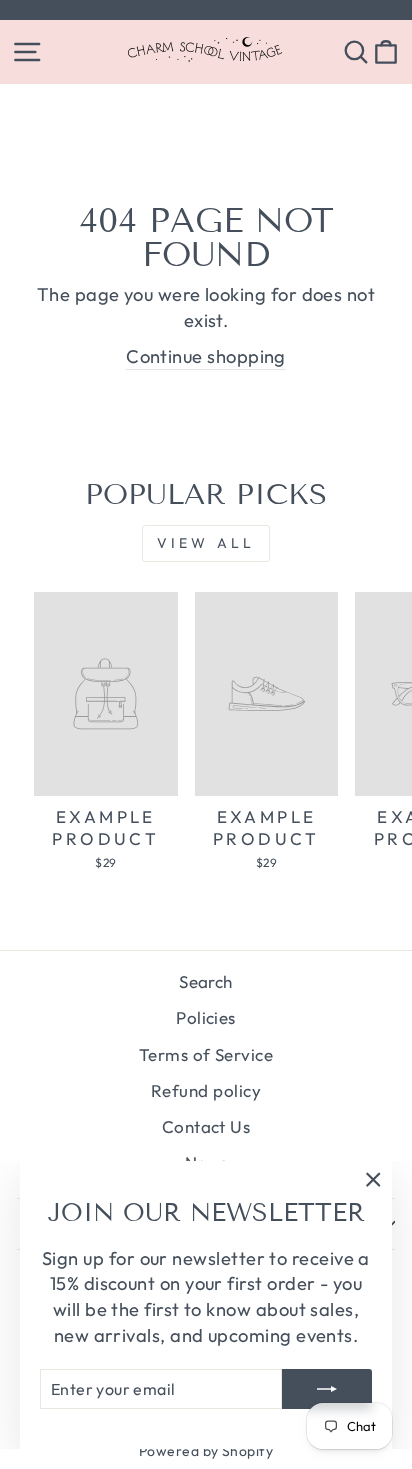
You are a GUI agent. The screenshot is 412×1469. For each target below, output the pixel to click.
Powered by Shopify (206, 1451)
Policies (206, 1017)
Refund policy (206, 1090)
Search (206, 981)
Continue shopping (206, 356)
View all (206, 543)
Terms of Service (206, 1054)
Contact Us (206, 1126)
